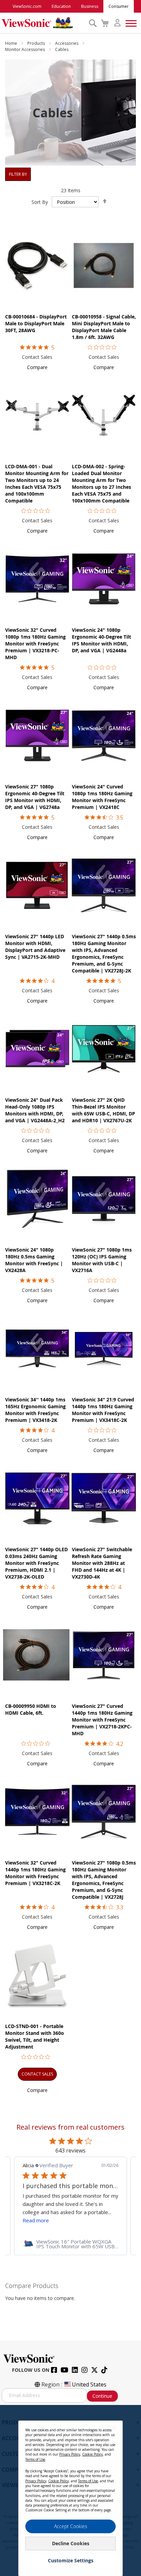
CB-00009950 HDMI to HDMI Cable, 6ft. (31, 1709)
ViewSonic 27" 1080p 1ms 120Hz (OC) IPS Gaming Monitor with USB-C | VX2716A (102, 1260)
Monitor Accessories (25, 49)
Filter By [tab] (18, 174)
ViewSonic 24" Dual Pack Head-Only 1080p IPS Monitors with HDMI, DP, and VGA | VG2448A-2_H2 (35, 1110)
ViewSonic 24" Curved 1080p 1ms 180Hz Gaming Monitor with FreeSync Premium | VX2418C (102, 797)
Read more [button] (36, 2220)
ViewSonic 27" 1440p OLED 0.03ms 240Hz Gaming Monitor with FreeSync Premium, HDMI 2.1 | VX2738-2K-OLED (36, 1563)
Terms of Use (35, 2459)
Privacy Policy (70, 2454)
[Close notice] (114, 2428)
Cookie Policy (92, 2454)
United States (89, 2384)
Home (12, 43)
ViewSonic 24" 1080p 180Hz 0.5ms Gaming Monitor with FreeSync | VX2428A (34, 1260)
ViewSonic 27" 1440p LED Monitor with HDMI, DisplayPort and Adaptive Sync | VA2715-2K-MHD (35, 947)
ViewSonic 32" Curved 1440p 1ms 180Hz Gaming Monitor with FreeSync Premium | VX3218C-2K (35, 1873)
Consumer (119, 6)
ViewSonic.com (27, 6)
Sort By (40, 202)
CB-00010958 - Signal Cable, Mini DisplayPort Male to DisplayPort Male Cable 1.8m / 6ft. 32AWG (104, 327)
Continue (102, 2396)
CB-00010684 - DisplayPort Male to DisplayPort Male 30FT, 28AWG (36, 323)
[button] (37, 367)
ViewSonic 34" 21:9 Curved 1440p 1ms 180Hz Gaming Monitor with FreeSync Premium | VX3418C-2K (103, 1410)
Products (37, 43)
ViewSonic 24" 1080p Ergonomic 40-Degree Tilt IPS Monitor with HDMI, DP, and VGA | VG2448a (101, 640)
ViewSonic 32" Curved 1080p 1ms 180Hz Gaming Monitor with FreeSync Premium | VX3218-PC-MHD (35, 644)
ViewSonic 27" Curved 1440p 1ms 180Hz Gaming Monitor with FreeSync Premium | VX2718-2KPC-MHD (102, 1720)
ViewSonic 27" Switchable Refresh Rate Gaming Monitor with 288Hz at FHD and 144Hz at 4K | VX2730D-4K (102, 1563)
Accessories (67, 43)
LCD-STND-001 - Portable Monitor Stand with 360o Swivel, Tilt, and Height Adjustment (35, 2036)
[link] (70, 2244)
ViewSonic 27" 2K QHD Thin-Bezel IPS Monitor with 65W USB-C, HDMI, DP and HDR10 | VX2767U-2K (104, 1110)
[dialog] (70, 2490)
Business (90, 6)
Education (61, 6)
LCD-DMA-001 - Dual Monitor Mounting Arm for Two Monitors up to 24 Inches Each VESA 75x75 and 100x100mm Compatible (37, 483)
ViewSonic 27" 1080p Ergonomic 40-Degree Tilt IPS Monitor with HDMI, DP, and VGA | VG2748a (35, 797)
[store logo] (43, 23)
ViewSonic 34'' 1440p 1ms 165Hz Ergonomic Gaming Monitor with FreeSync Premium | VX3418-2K (35, 1410)
